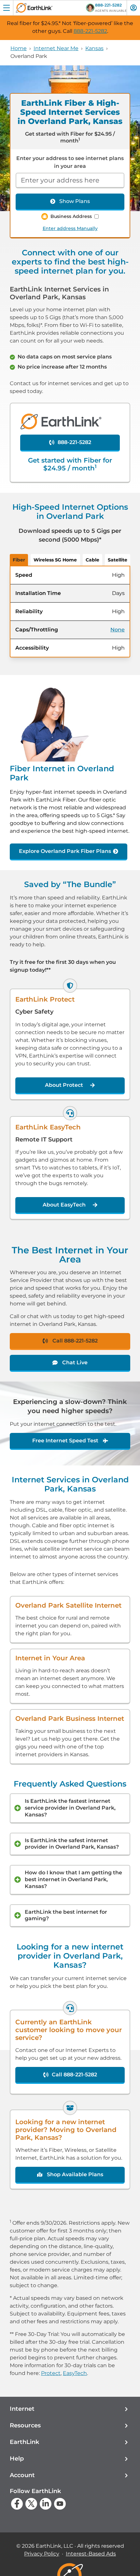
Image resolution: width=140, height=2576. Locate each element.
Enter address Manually (70, 228)
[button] (70, 2409)
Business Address (71, 216)
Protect (51, 2373)
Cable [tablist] (92, 560)
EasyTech (75, 2373)
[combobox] (70, 181)
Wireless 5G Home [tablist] (55, 560)
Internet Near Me (56, 48)
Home (19, 48)
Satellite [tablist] (118, 560)
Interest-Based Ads (91, 2554)
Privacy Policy (42, 2554)
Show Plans (75, 201)
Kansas (94, 48)
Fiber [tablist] (19, 560)
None (118, 630)
